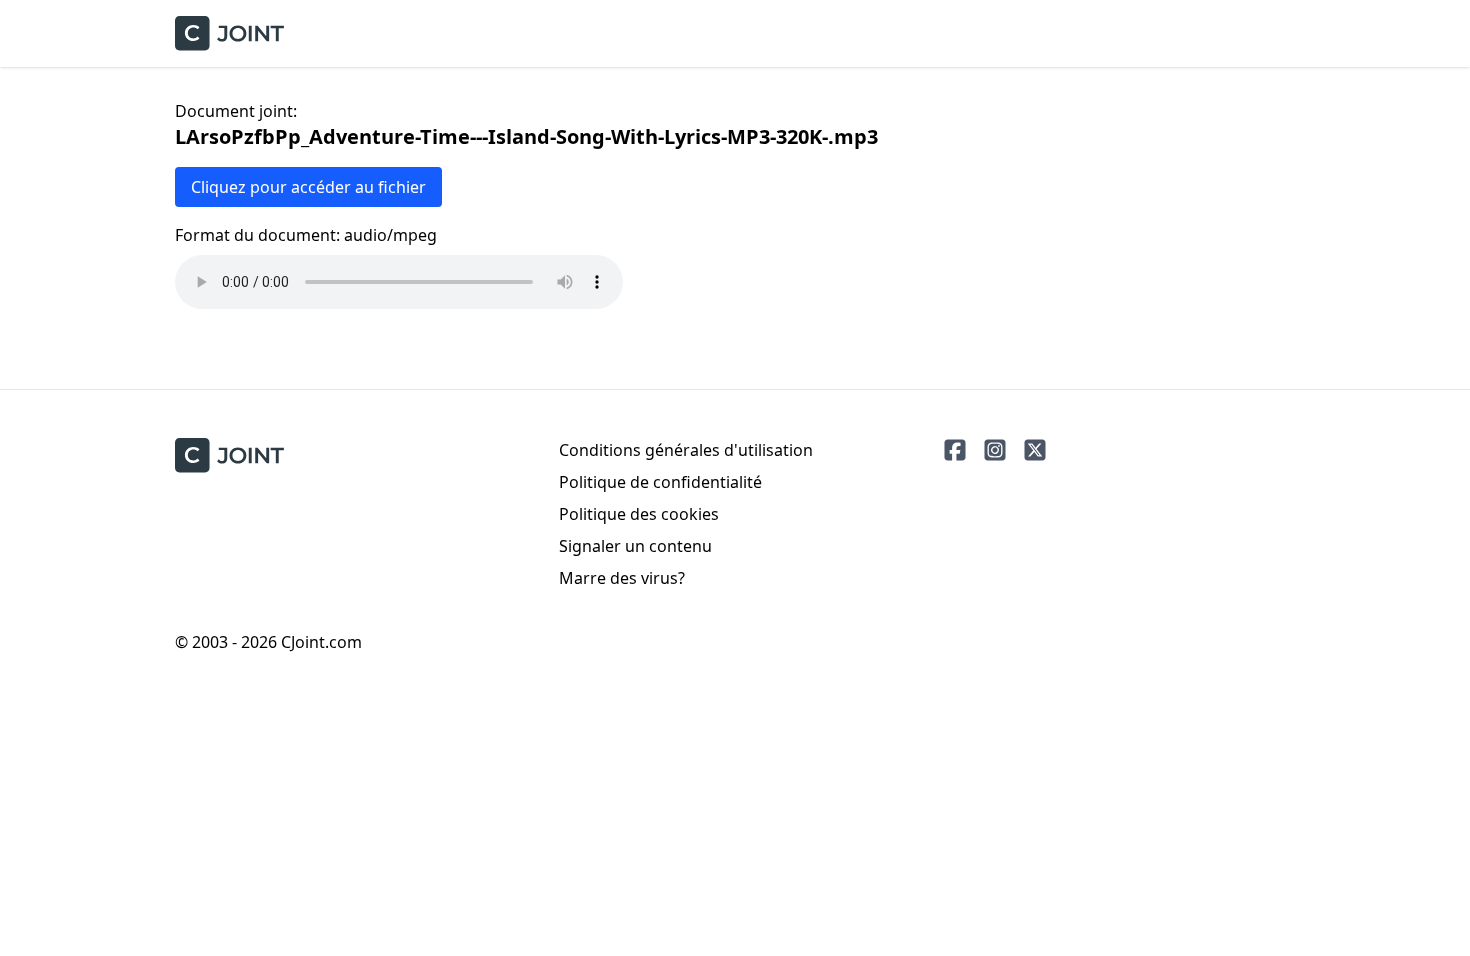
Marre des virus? (622, 578)
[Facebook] (955, 450)
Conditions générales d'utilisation (686, 450)
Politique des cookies (639, 514)
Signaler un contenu (635, 546)
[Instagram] (995, 450)
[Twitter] (1035, 450)
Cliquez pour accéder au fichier (308, 187)
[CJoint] (229, 455)
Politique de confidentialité (660, 482)
